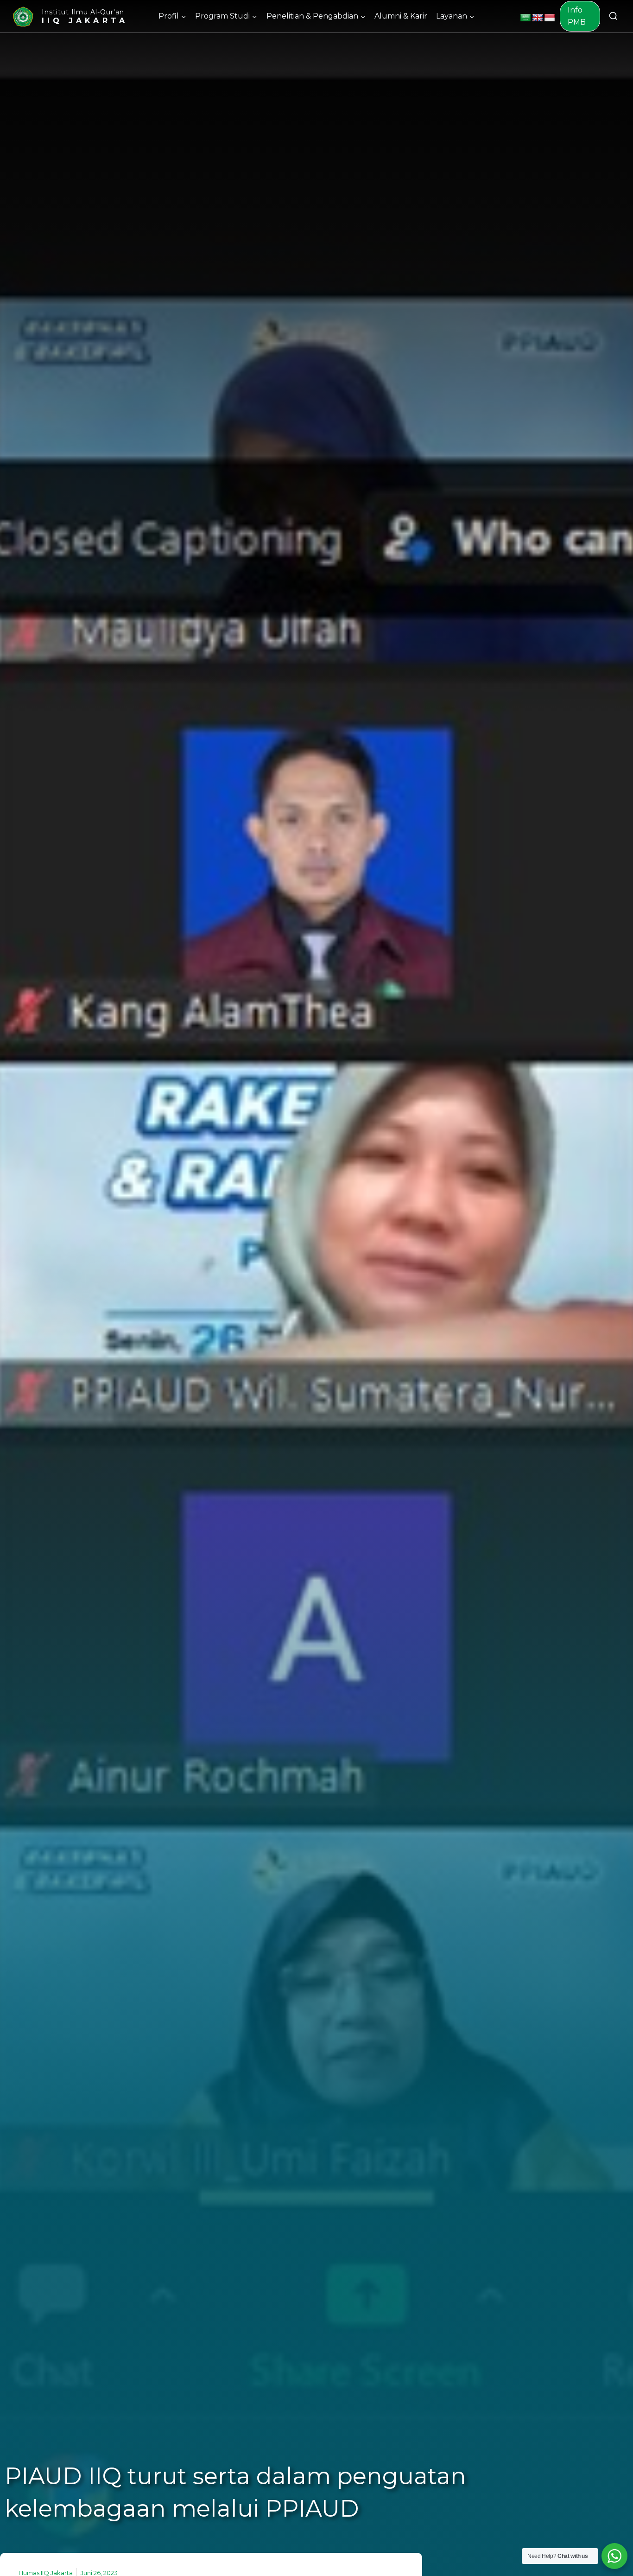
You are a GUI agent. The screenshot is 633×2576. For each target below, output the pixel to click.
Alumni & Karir (401, 16)
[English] (538, 18)
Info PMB (577, 16)
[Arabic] (525, 18)
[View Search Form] (613, 16)
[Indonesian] (550, 18)
